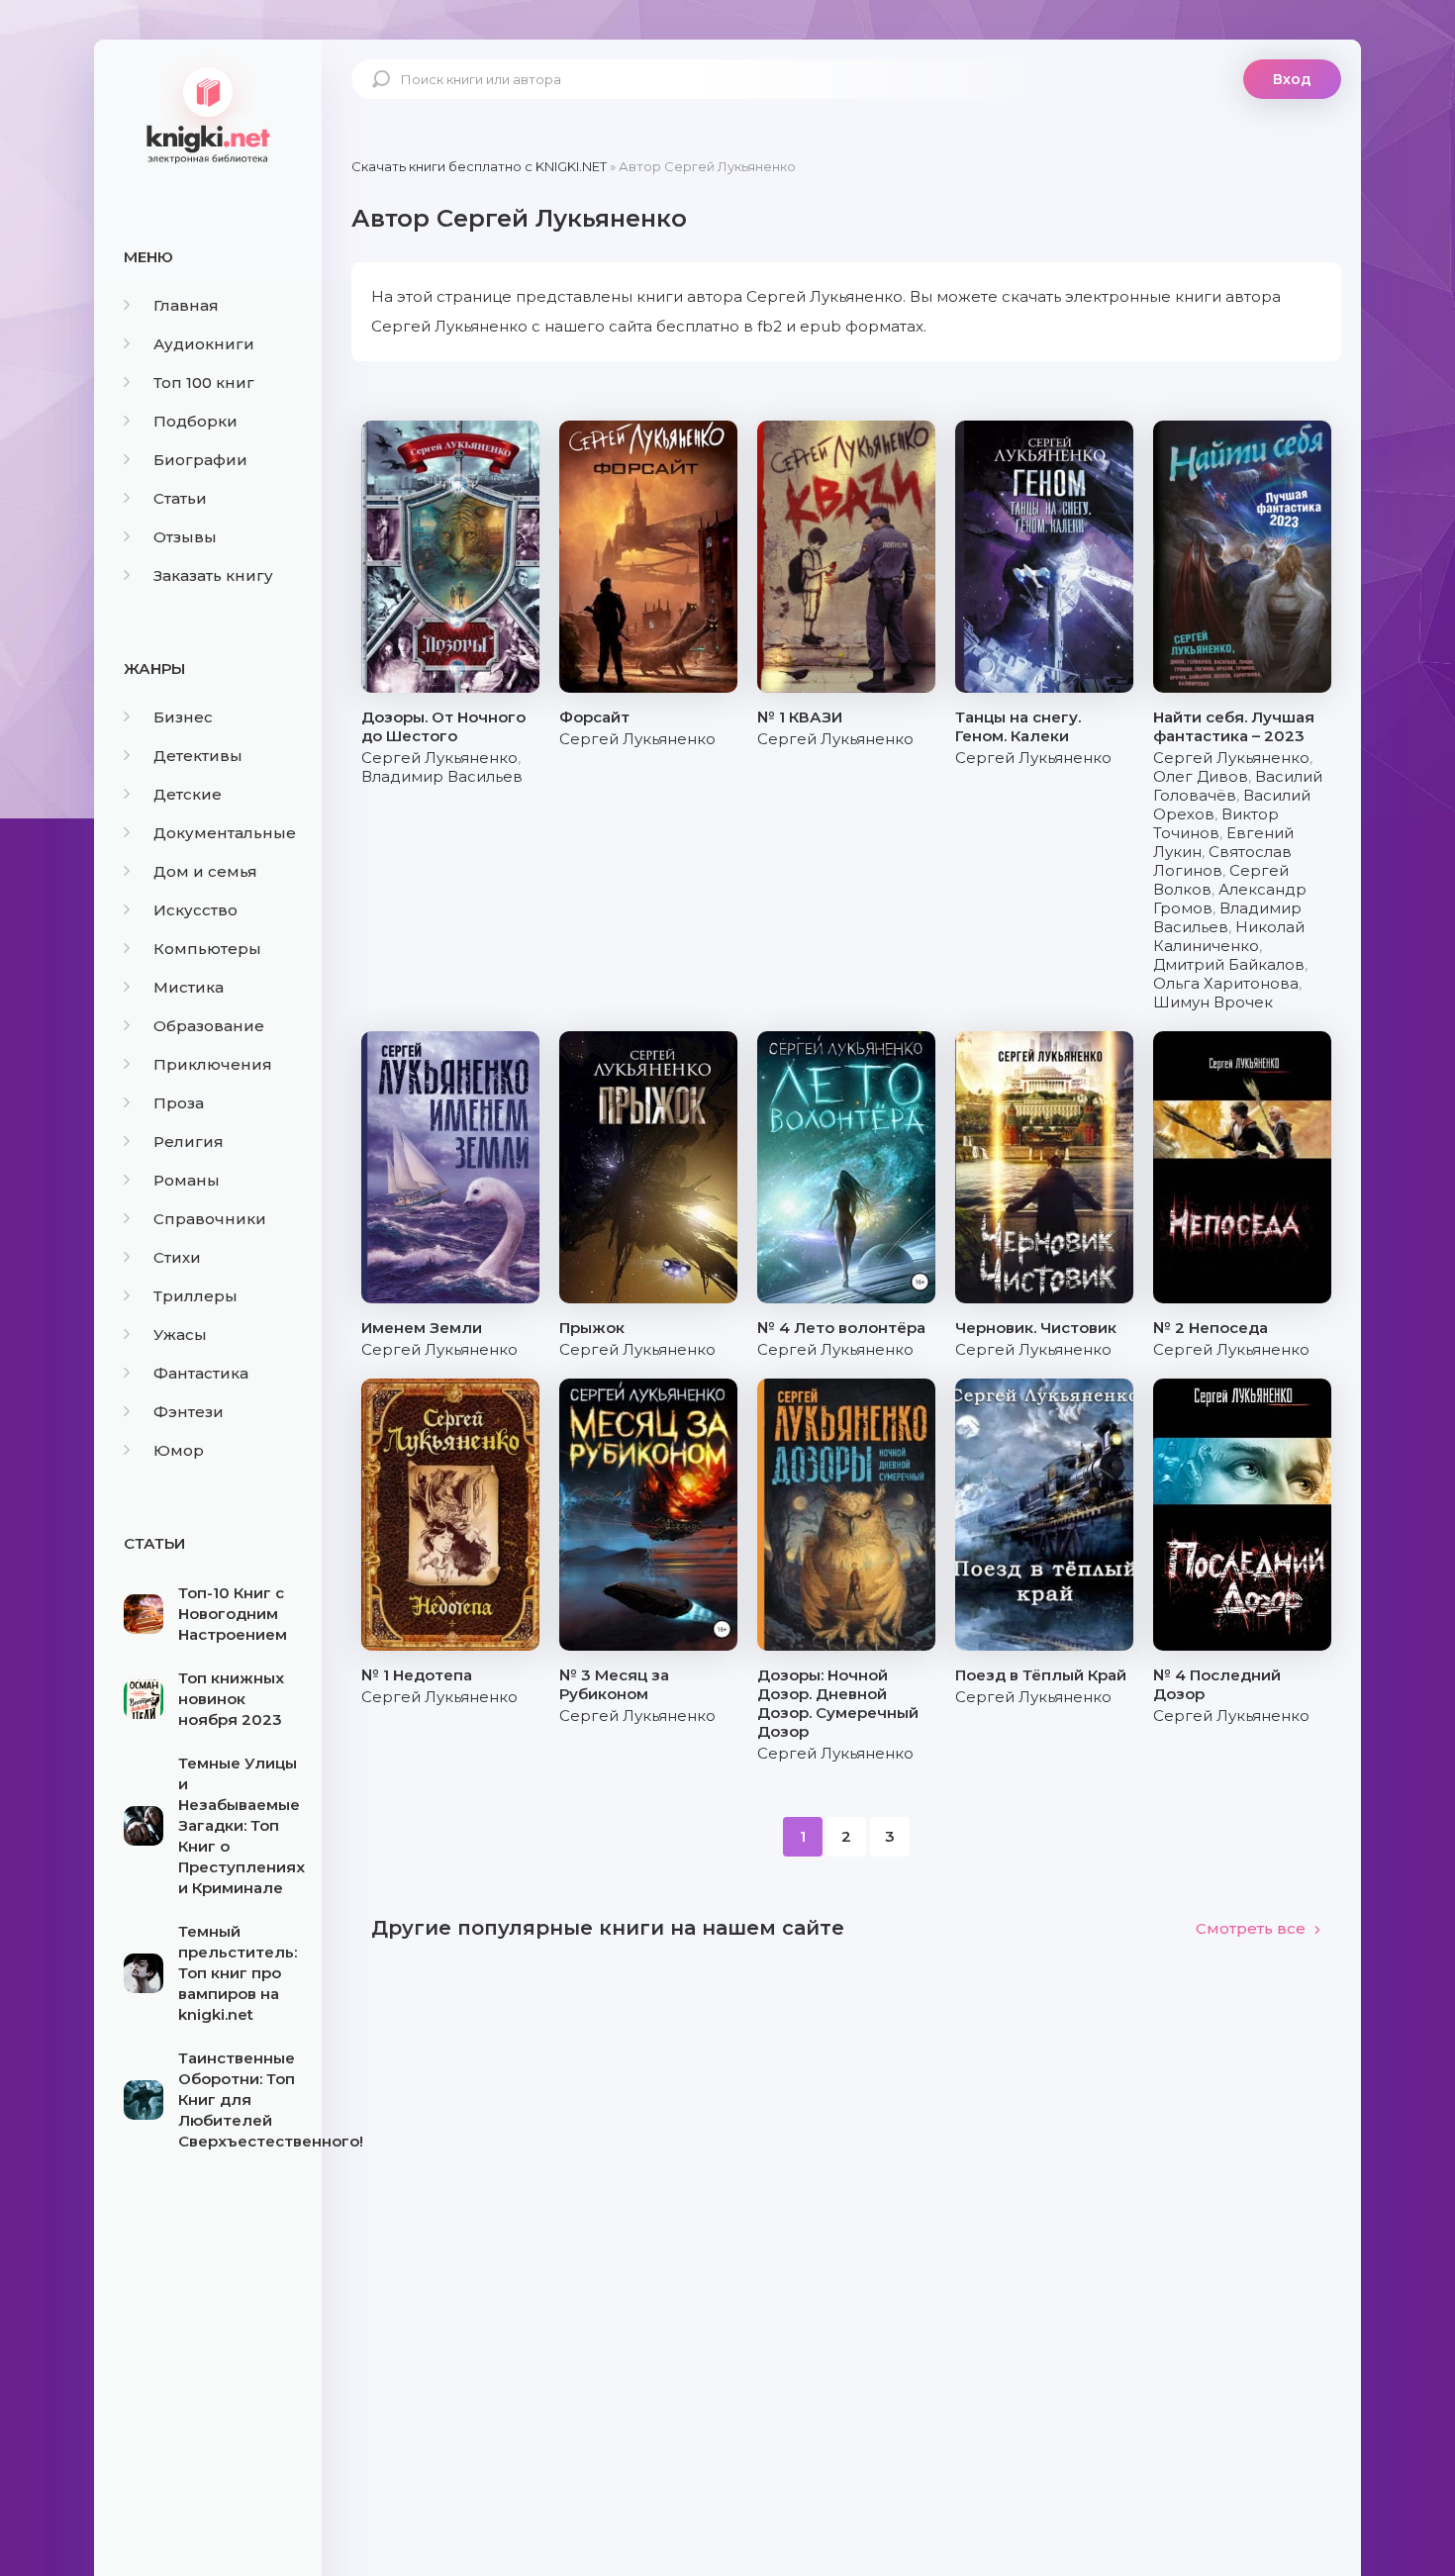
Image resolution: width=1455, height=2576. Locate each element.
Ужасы (180, 1335)
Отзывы (185, 537)
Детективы (198, 756)
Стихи (177, 1257)
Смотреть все (1251, 1928)
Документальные (225, 833)
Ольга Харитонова (1226, 983)
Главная (186, 305)
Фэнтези (189, 1412)
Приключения (213, 1064)
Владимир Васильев (442, 776)
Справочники (210, 1219)
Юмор (179, 1450)
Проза (179, 1103)
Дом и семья (205, 871)
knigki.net (208, 114)
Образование (209, 1026)
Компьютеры (207, 949)
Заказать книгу (213, 575)
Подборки (195, 421)
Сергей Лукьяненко (439, 758)
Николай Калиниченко (1229, 936)
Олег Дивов (1201, 776)
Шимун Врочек (1213, 1002)
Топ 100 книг (204, 382)
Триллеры (195, 1296)
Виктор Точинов (1216, 823)
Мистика (189, 987)
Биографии (200, 460)
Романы (187, 1180)
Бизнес (183, 717)
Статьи (180, 498)
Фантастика (201, 1373)
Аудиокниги (204, 344)
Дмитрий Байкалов (1229, 964)
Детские (188, 794)
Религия (189, 1142)
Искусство (195, 910)
